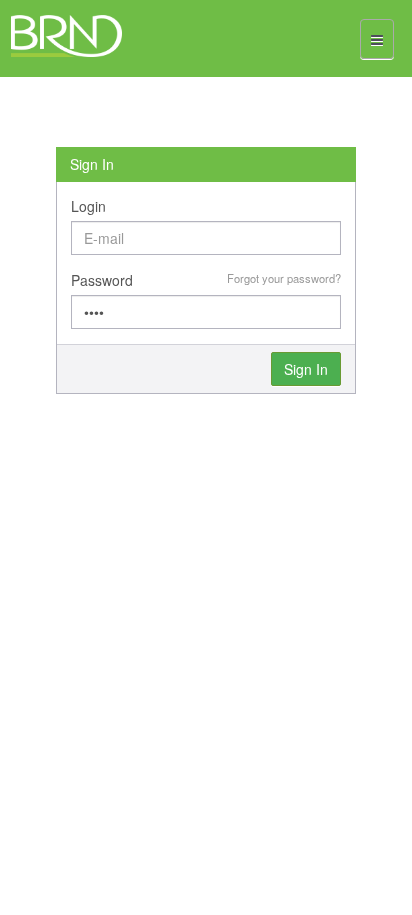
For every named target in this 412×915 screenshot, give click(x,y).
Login (88, 206)
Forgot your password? (284, 278)
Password (102, 280)
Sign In (306, 369)
